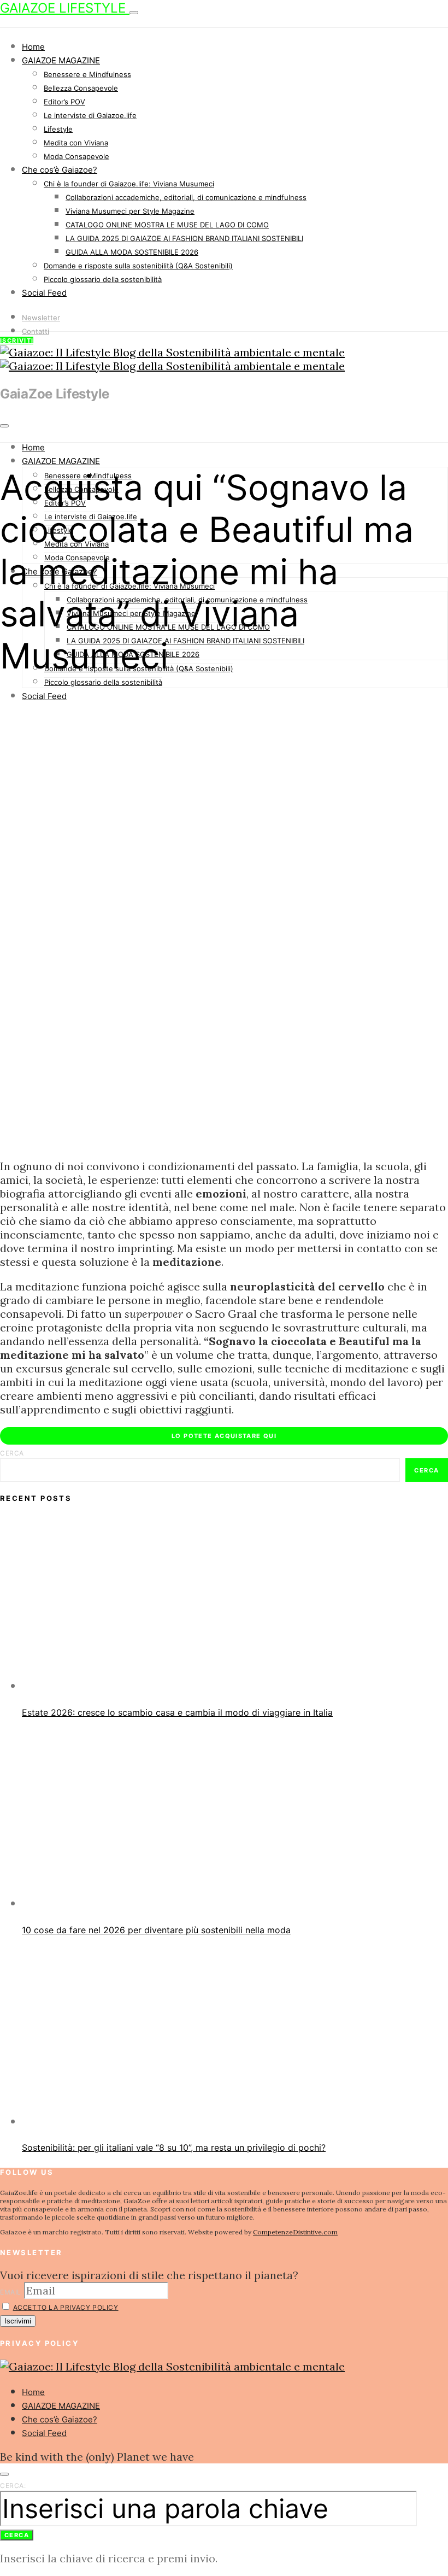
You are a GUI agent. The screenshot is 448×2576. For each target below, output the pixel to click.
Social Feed (44, 293)
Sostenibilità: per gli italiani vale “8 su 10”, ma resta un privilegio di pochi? (174, 2147)
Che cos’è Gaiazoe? (60, 170)
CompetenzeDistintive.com (295, 2232)
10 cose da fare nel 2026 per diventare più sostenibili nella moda (156, 1930)
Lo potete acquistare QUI (224, 1436)
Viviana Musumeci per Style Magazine (130, 211)
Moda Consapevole (76, 156)
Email (11, 2292)
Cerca (12, 1453)
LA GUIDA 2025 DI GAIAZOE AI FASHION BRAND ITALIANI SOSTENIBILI (184, 238)
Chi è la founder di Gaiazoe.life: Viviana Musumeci (129, 184)
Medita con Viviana (76, 143)
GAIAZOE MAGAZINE (61, 60)
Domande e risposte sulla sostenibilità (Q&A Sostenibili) (138, 266)
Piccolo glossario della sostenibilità (103, 279)
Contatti (36, 331)
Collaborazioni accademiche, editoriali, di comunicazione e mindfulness (186, 197)
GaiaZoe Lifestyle (65, 8)
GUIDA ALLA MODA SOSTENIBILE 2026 (132, 252)
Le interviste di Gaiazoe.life (90, 115)
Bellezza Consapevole (81, 88)
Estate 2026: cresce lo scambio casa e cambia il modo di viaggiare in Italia (177, 1712)
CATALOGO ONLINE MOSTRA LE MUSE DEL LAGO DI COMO (167, 225)
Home (33, 47)
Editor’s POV (64, 102)
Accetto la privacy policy (66, 2307)
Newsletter (41, 318)
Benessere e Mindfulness (87, 74)
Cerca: (13, 2486)
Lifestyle (58, 129)
